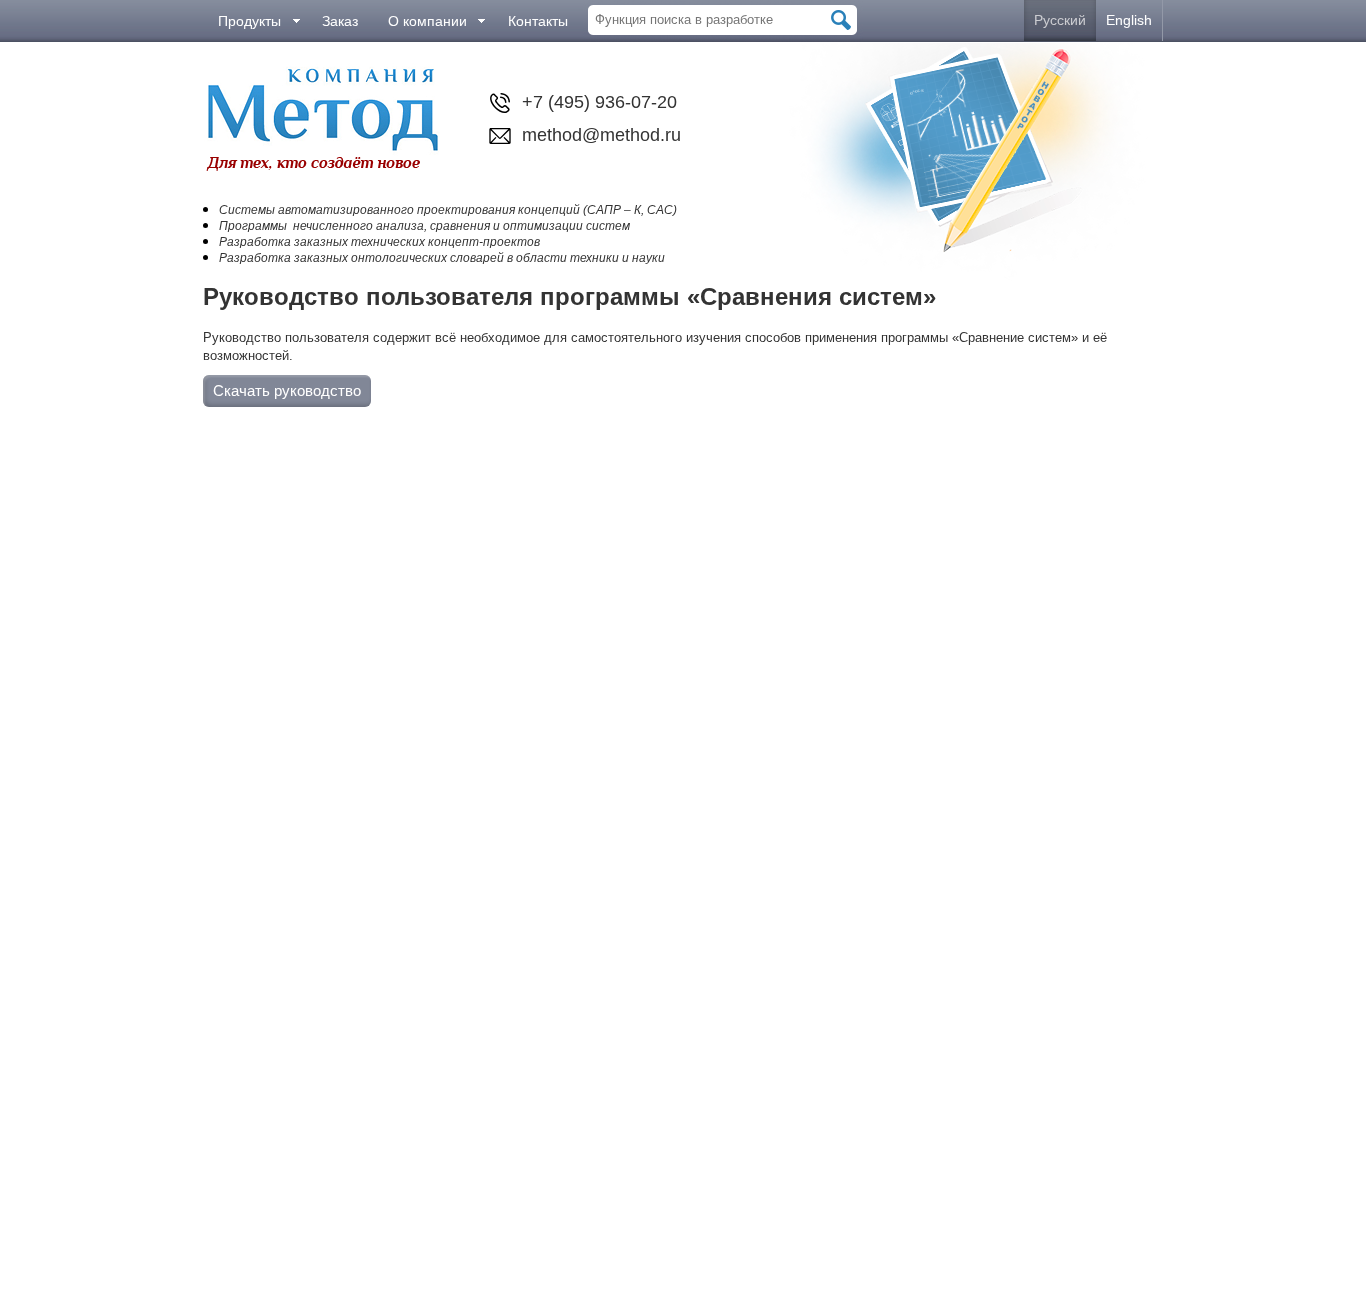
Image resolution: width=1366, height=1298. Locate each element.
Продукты (249, 21)
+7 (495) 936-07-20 (599, 102)
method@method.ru (601, 135)
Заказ (340, 21)
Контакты (538, 21)
